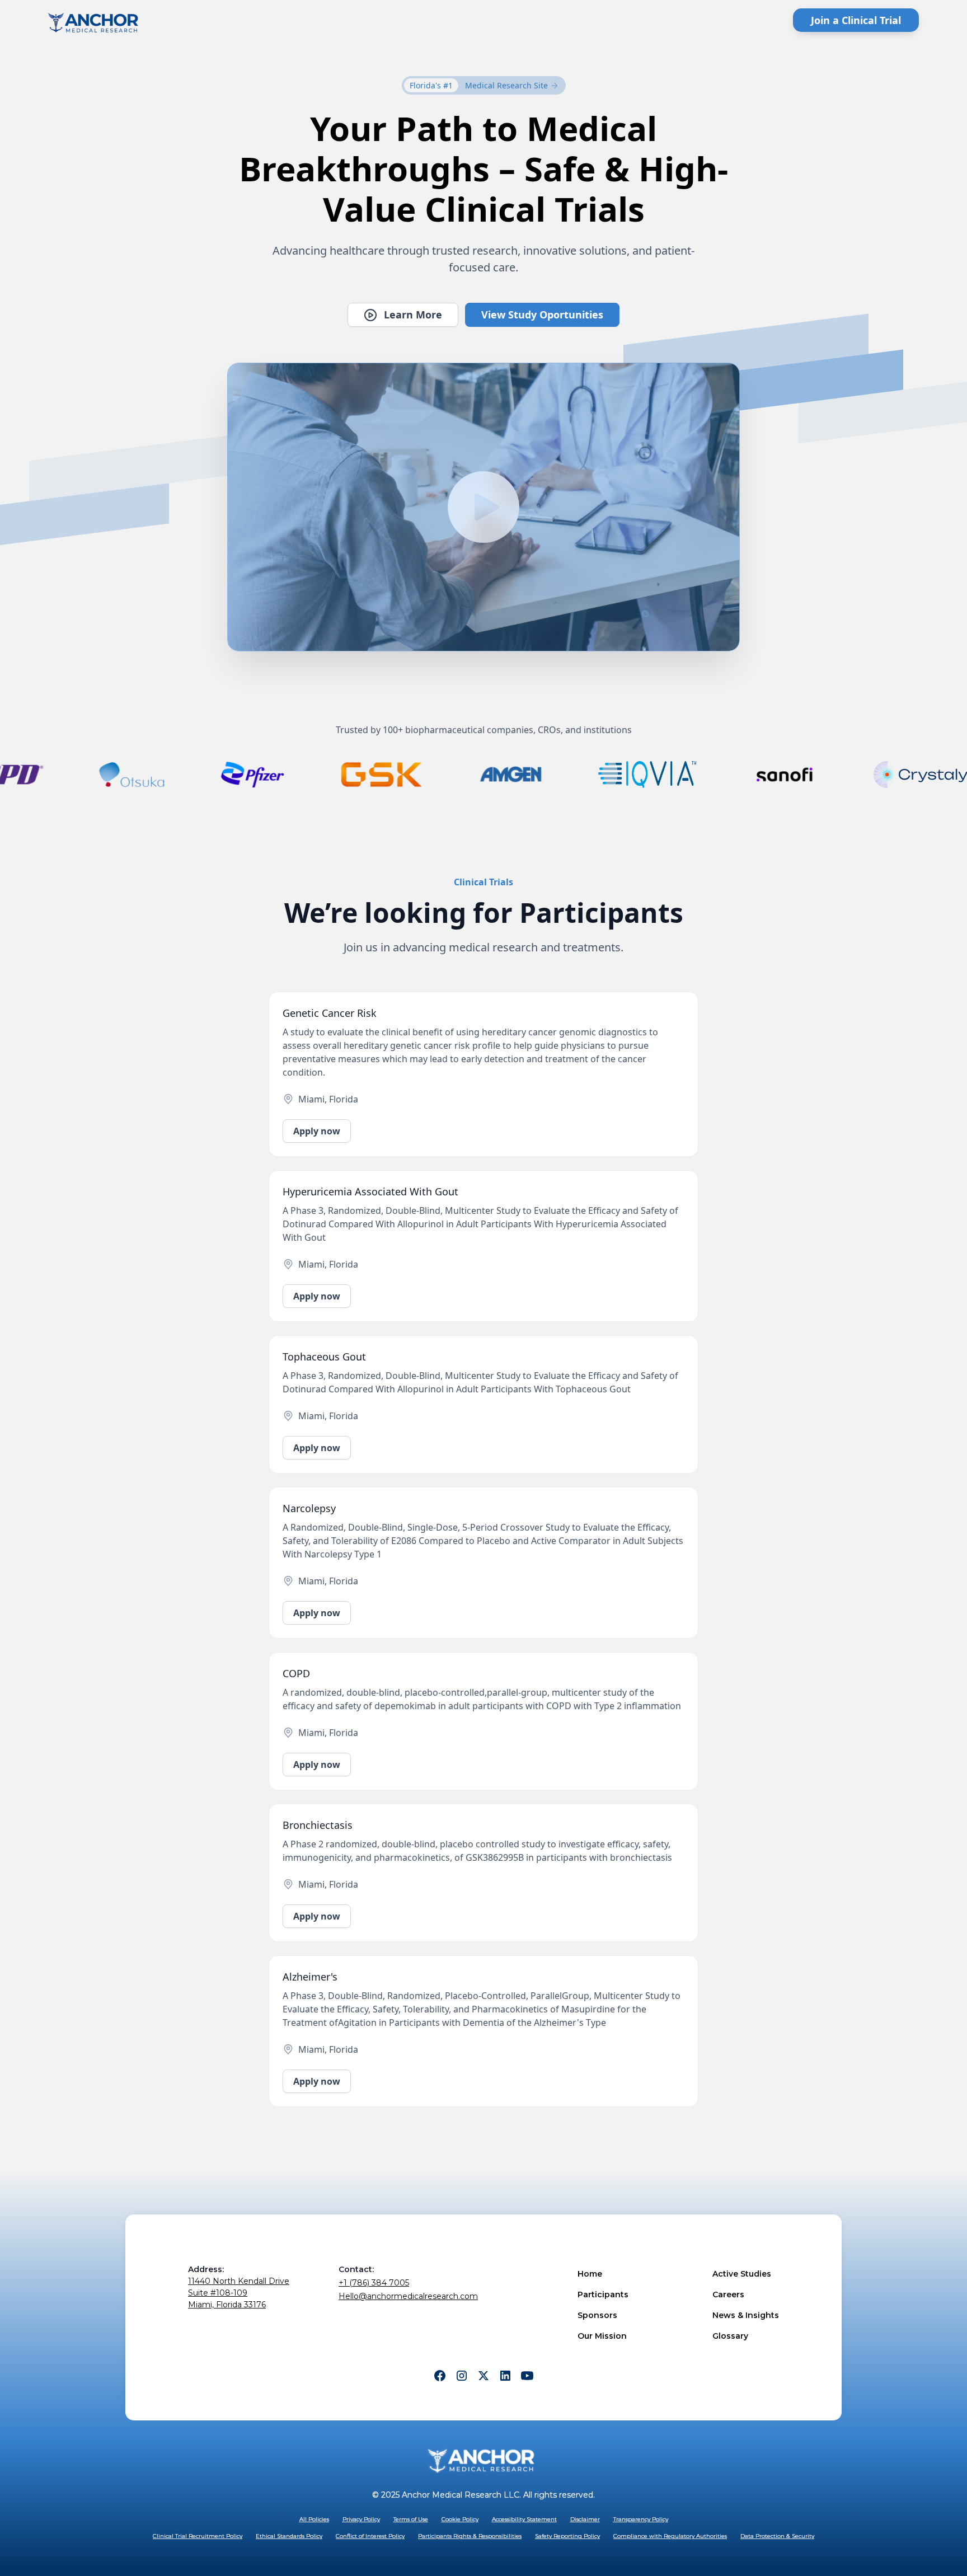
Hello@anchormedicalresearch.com (408, 2296)
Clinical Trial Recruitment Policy (198, 2536)
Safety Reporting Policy (567, 2536)
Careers (728, 2295)
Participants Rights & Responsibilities (470, 2536)
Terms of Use (411, 2519)
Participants (603, 2295)
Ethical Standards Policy (289, 2536)
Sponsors (597, 2315)
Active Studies (742, 2274)
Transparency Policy (641, 2519)
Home (590, 2274)
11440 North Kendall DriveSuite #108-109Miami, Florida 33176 (239, 2293)
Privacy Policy (361, 2519)
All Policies (314, 2519)
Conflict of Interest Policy (370, 2536)
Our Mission (602, 2336)
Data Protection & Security (777, 2536)
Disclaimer (585, 2519)
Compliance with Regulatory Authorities (670, 2536)
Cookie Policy (460, 2519)
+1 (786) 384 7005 (374, 2283)
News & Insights (746, 2315)
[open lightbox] (483, 507)
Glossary (730, 2336)
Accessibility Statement (524, 2519)
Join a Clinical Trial (856, 20)
